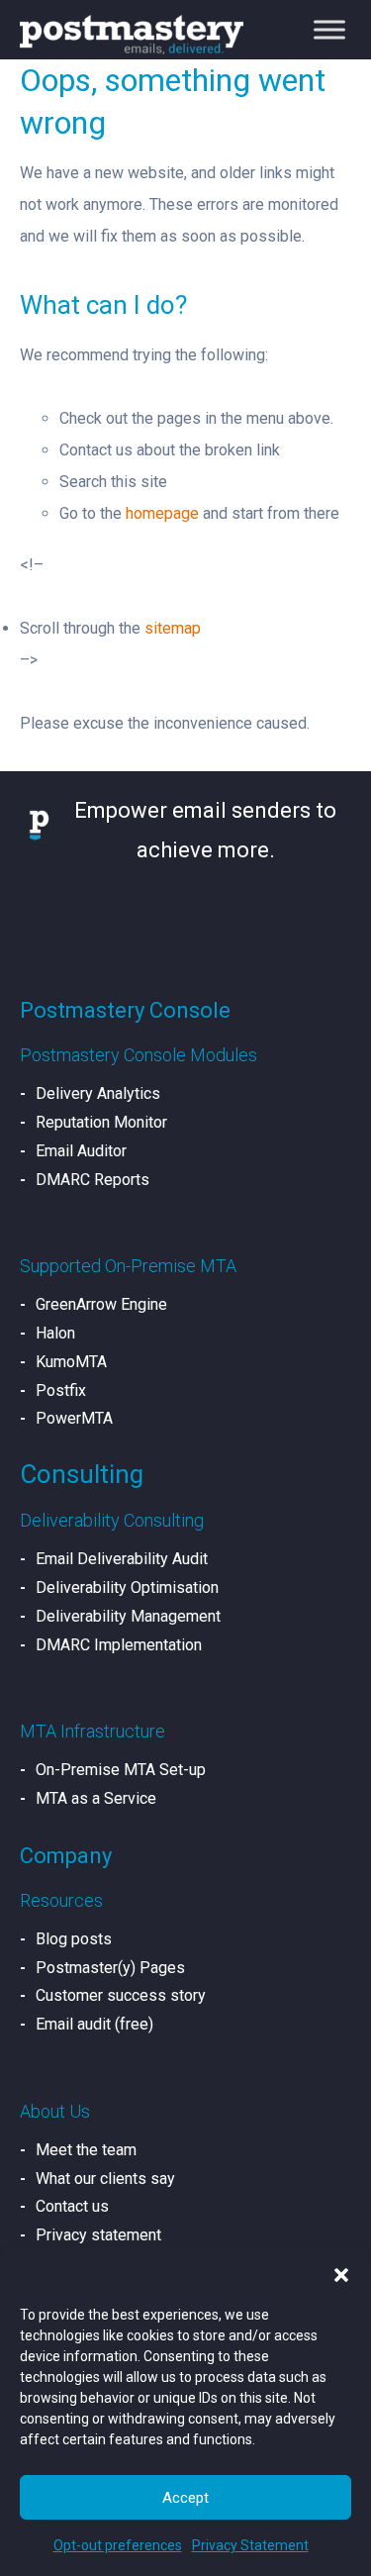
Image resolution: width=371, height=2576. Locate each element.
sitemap (173, 628)
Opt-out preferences (118, 2545)
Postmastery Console (125, 1010)
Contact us (72, 2206)
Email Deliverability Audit (122, 1559)
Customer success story (121, 1995)
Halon (55, 1333)
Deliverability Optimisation (127, 1587)
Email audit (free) (94, 2024)
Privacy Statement (250, 2545)
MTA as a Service (96, 1798)
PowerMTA (74, 1418)
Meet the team (86, 2150)
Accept (185, 2498)
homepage (162, 513)
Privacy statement (98, 2235)
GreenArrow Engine (101, 1304)
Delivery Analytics (98, 1093)
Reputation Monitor (101, 1122)
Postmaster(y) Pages (110, 1968)
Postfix (61, 1390)
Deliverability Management (128, 1616)
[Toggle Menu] (329, 30)
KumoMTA (71, 1362)
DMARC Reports (93, 1180)
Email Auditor (81, 1151)
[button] (341, 2275)
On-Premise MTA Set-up (121, 1770)
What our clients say (105, 2179)
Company (66, 1856)
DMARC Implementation (119, 1645)
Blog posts (74, 1939)
